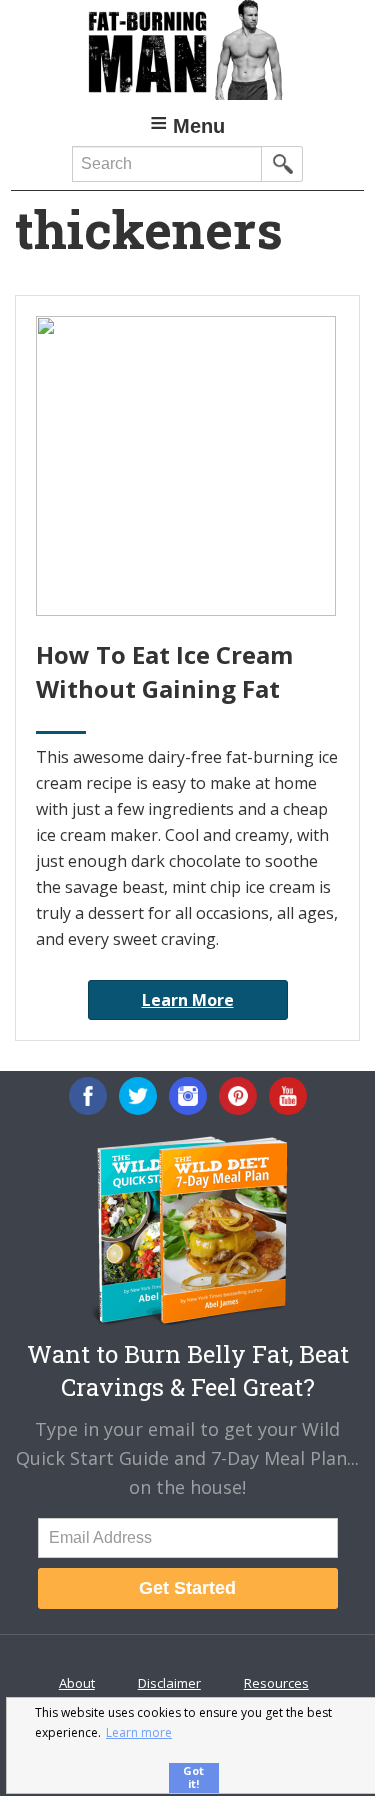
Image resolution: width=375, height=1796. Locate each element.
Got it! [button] (193, 1777)
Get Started (187, 1588)
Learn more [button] (139, 1732)
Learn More (188, 1000)
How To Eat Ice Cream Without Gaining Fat (164, 671)
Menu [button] (199, 126)
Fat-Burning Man (187, 50)
